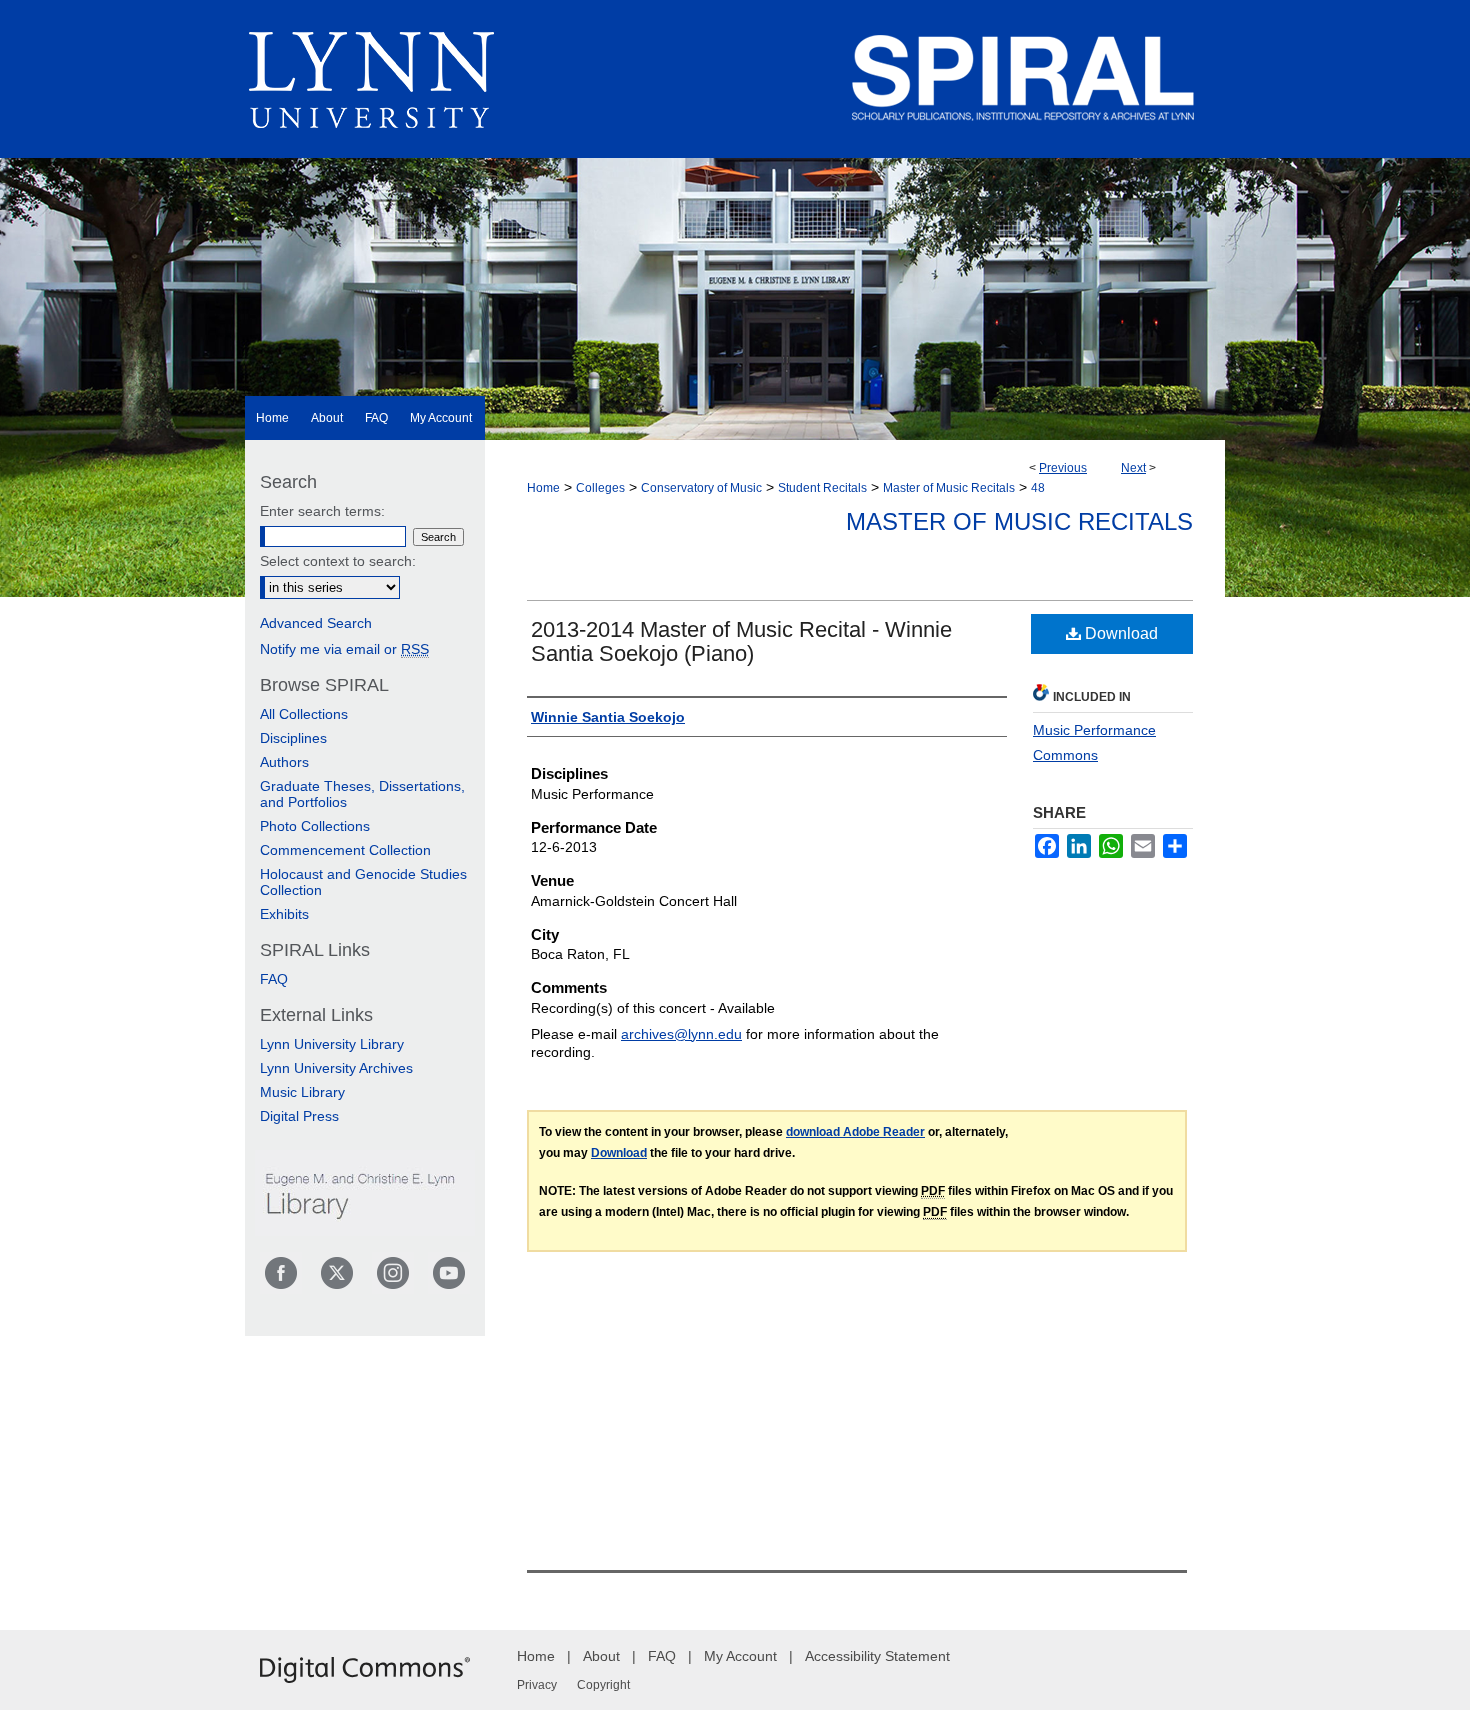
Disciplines (293, 738)
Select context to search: (338, 561)
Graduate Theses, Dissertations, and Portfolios (362, 794)
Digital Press (299, 1116)
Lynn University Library (332, 1044)
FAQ (274, 979)
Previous (1063, 468)
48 (1038, 488)
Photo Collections (315, 826)
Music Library (302, 1092)
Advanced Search (316, 623)
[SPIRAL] (735, 220)
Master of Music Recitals (949, 488)
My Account (740, 1656)
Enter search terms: (322, 511)
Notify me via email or (344, 649)
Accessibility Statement (877, 1656)
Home (543, 488)
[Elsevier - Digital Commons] (365, 1670)
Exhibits (284, 914)
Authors (284, 762)
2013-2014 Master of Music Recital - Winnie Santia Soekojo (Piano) (741, 641)
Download (1119, 633)
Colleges (600, 488)
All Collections (304, 714)
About (601, 1656)
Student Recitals (822, 488)
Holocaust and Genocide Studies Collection (363, 882)
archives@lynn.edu (681, 1034)
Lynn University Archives (336, 1068)
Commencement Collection (345, 850)
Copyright (603, 1685)
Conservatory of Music (701, 488)
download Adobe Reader (855, 1132)
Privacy (537, 1685)
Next (1133, 468)
